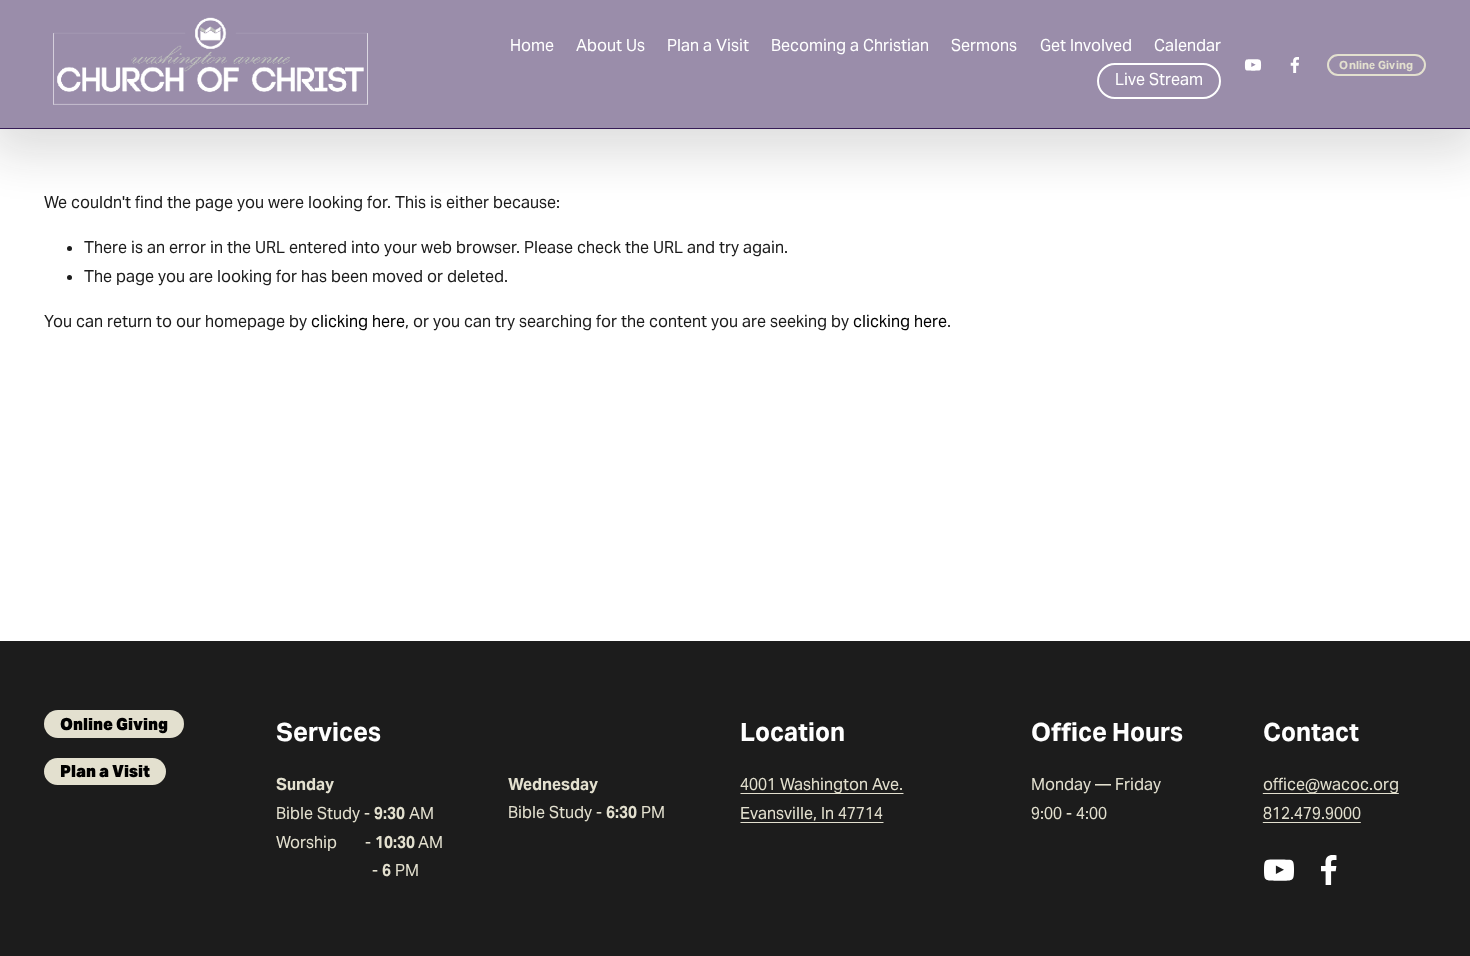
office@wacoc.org (1331, 784)
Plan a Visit (708, 45)
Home (532, 45)
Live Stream (1159, 79)
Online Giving (1376, 65)
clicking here (358, 321)
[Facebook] (1295, 65)
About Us (610, 45)
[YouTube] (1253, 65)
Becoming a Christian (850, 45)
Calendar (1187, 45)
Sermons (984, 45)
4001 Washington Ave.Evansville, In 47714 (821, 799)
